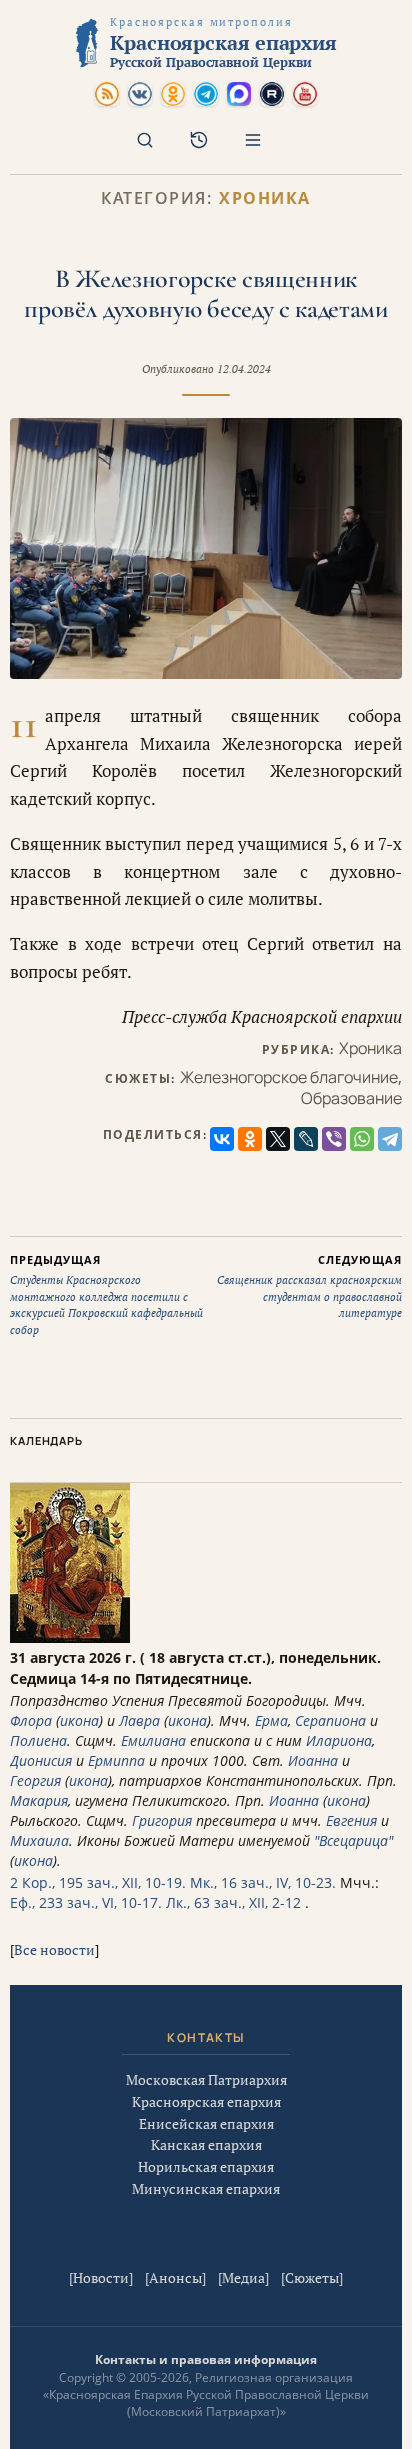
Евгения (351, 1820)
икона (79, 1720)
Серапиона (330, 1720)
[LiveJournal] (306, 1139)
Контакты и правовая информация (206, 2359)
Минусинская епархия (206, 2188)
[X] (278, 1139)
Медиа (243, 2277)
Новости (101, 2277)
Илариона (339, 1740)
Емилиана (153, 1740)
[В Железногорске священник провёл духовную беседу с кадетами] (206, 548)
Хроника (265, 198)
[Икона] (70, 1637)
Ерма (271, 1720)
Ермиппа (116, 1760)
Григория (162, 1820)
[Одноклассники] (250, 1139)
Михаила (39, 1840)
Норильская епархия (206, 2166)
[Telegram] (390, 1139)
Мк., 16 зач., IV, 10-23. (263, 1882)
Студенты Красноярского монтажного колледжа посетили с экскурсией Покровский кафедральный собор (106, 1294)
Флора (31, 1720)
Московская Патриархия (206, 2079)
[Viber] (334, 1139)
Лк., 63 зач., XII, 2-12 (233, 1902)
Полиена (38, 1740)
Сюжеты (312, 2277)
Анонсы (175, 2277)
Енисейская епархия (206, 2123)
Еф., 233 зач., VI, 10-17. (86, 1902)
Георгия (35, 1780)
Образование (351, 1098)
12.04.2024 (244, 369)
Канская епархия (206, 2144)
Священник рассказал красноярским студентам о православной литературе (309, 1286)
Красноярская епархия (206, 2101)
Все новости (54, 1949)
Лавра (139, 1720)
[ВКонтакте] (222, 1139)
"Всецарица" (353, 1840)
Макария (39, 1800)
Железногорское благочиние (289, 1077)
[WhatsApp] (362, 1139)
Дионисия (41, 1760)
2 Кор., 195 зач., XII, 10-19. (98, 1882)
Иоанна (313, 1760)
